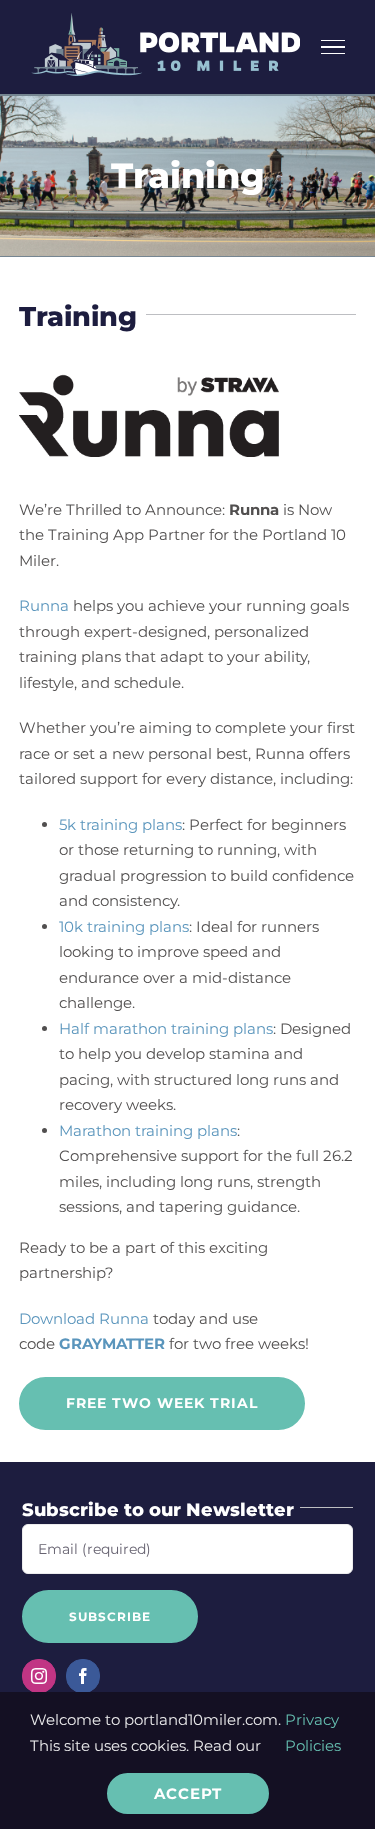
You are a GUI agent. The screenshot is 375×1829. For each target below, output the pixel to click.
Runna (44, 605)
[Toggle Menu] (333, 47)
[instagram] (39, 1676)
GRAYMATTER (112, 1343)
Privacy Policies (313, 1732)
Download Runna (84, 1318)
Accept (188, 1793)
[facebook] (83, 1676)
